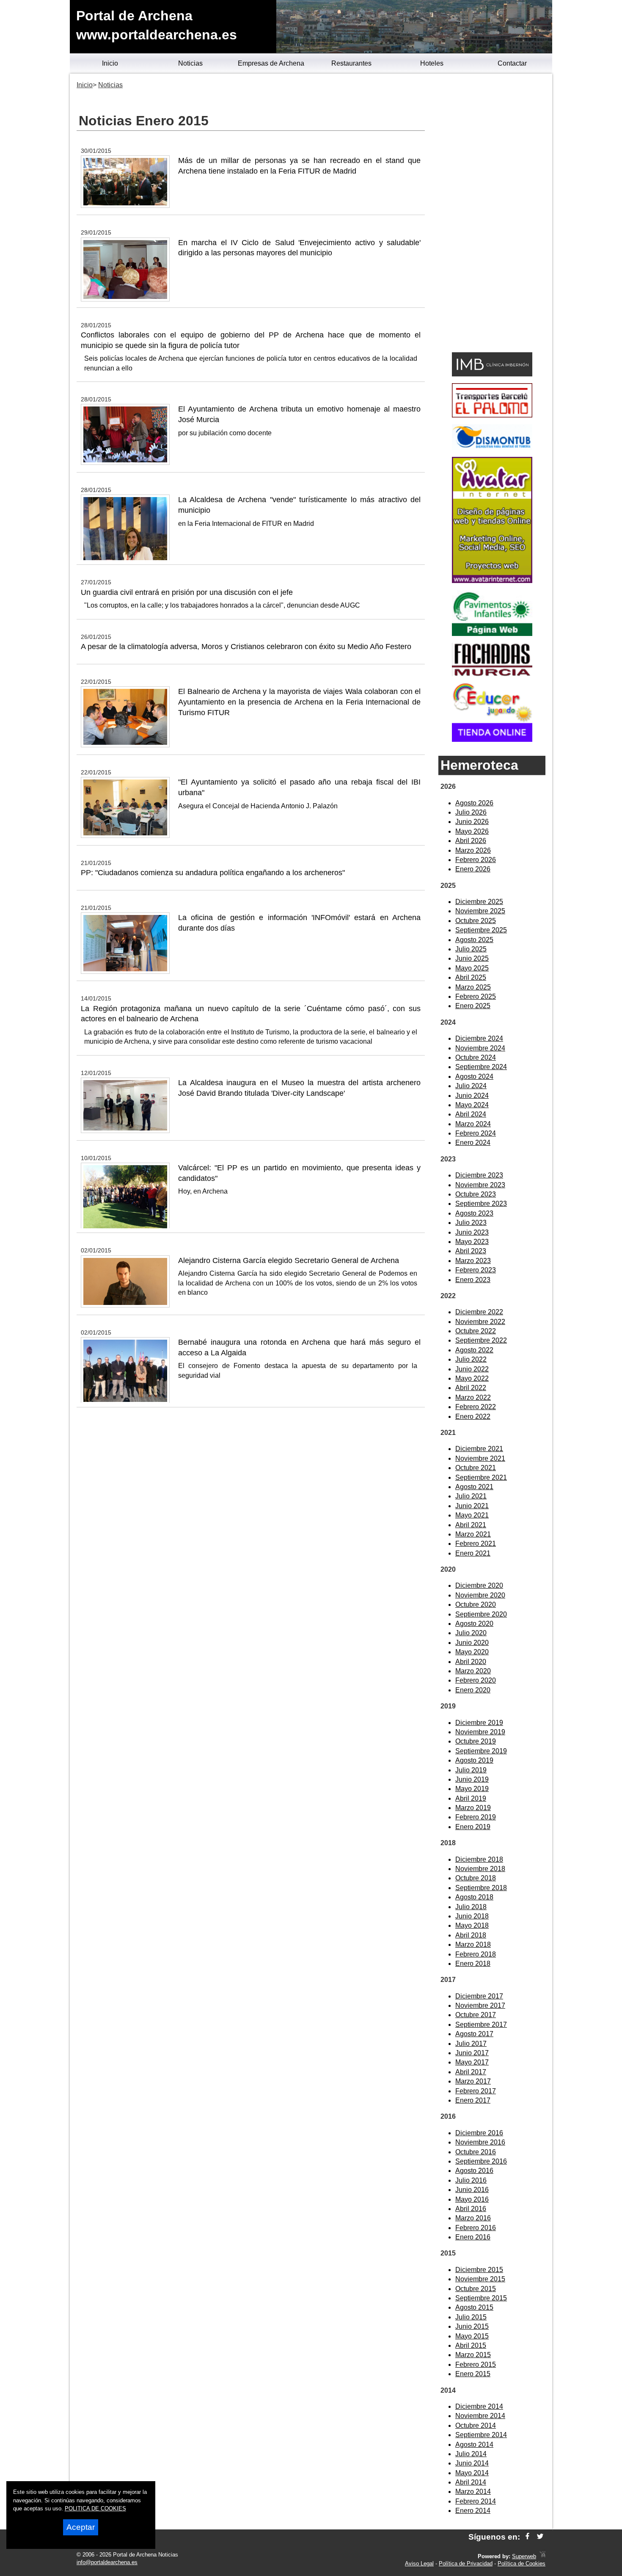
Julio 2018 (471, 1907)
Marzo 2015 (473, 2355)
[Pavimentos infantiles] (492, 634)
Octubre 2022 (476, 1331)
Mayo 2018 (472, 1925)
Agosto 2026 (474, 803)
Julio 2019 (471, 1770)
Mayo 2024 (472, 1105)
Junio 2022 (472, 1369)
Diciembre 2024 (479, 1038)
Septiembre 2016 (481, 2161)
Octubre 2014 (476, 2425)
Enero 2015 (473, 2374)
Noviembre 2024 (480, 1048)
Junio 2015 (472, 2326)
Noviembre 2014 (480, 2416)
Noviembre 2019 (480, 1732)
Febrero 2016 (476, 2228)
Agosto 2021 (474, 1487)
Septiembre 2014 (481, 2435)
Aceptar (81, 2527)
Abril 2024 (471, 1114)
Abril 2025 (471, 977)
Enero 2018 (473, 1964)
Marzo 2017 (473, 2081)
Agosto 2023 (474, 1213)
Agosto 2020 (474, 1624)
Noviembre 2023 (480, 1185)
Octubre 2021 (476, 1468)
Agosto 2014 (474, 2445)
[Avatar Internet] (492, 581)
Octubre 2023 (476, 1194)
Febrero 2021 (476, 1544)
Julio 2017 (471, 2044)
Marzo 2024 (473, 1124)
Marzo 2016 (473, 2218)
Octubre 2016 (476, 2152)
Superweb (524, 2556)
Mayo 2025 (472, 968)
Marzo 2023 (473, 1261)
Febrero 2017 (476, 2091)
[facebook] (527, 2537)
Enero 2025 (473, 1006)
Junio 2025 (472, 958)
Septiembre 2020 (481, 1614)
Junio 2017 (472, 2053)
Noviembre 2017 (480, 2005)
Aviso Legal (419, 2564)
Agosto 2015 (474, 2307)
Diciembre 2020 (479, 1585)
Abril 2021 (471, 1525)
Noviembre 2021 (480, 1458)
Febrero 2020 (476, 1680)
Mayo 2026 (472, 831)
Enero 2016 (473, 2237)
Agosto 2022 (474, 1350)
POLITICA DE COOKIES (95, 2508)
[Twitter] (540, 2537)
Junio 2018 (472, 1916)
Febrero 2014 (476, 2501)
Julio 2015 (471, 2317)
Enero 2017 (473, 2100)
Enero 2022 (473, 1417)
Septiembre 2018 (481, 1888)
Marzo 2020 (473, 1671)
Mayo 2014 (472, 2473)
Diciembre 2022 (479, 1312)
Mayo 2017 (472, 2062)
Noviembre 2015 (480, 2279)
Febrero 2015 (476, 2365)
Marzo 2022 (473, 1397)
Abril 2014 (471, 2482)
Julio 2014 (471, 2454)
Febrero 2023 (476, 1270)
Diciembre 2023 (479, 1175)
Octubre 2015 (476, 2289)
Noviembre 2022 (480, 1322)
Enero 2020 (473, 1690)
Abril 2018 (471, 1935)
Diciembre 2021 (479, 1449)
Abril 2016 (471, 2209)
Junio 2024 (472, 1096)
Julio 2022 (471, 1359)
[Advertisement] (492, 214)
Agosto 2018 (474, 1897)
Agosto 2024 (474, 1077)
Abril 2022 (471, 1388)
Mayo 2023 (472, 1242)
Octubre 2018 (476, 1878)
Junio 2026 (472, 822)
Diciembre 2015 (479, 2270)
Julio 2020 (471, 1633)
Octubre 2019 (476, 1741)
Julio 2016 (471, 2180)
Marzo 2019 (473, 1808)
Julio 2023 (471, 1223)
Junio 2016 (472, 2190)
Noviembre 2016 (480, 2142)
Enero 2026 (473, 869)
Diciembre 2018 (479, 1859)
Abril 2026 (471, 841)
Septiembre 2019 (481, 1751)
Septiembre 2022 (481, 1340)
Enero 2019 (473, 1827)
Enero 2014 (473, 2511)
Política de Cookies (522, 2564)
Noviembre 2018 (480, 1869)
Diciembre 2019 (479, 1723)
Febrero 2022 (476, 1407)
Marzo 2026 (473, 850)
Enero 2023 (473, 1280)
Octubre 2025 (476, 921)
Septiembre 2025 (481, 930)
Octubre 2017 (476, 2015)
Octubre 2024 (476, 1057)
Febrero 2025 (476, 996)
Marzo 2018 (473, 1944)
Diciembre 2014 (479, 2406)
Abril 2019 (471, 1798)
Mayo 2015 (472, 2336)
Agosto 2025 (474, 940)
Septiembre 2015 (481, 2298)
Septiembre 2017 (481, 2025)
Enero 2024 (473, 1143)
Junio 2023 (472, 1232)
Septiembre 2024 (481, 1067)
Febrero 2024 (476, 1133)
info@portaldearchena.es (107, 2562)
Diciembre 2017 (479, 1996)
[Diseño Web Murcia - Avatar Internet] (542, 2556)
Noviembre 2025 (480, 911)
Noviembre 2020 (480, 1595)
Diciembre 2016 (479, 2133)
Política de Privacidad (466, 2564)
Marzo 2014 (473, 2492)
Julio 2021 (471, 1496)
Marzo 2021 (473, 1534)
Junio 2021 (472, 1506)
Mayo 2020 (472, 1652)
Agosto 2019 (474, 1760)
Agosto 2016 (474, 2171)
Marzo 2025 (473, 987)
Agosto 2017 (474, 2034)
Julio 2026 (471, 812)
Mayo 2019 (472, 1789)
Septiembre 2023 (481, 1204)
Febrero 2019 (476, 1817)
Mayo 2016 (472, 2199)
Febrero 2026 (476, 860)
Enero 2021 (473, 1553)
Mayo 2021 (472, 1515)
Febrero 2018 (476, 1954)
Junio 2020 (472, 1643)
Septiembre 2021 (481, 1477)
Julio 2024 (471, 1086)
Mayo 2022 (472, 1378)
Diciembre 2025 (479, 902)
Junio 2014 (472, 2463)
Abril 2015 (471, 2345)
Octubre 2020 (476, 1604)
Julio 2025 (471, 949)
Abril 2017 (471, 2072)
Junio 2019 (472, 1779)
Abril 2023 (471, 1251)
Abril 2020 (471, 1662)
